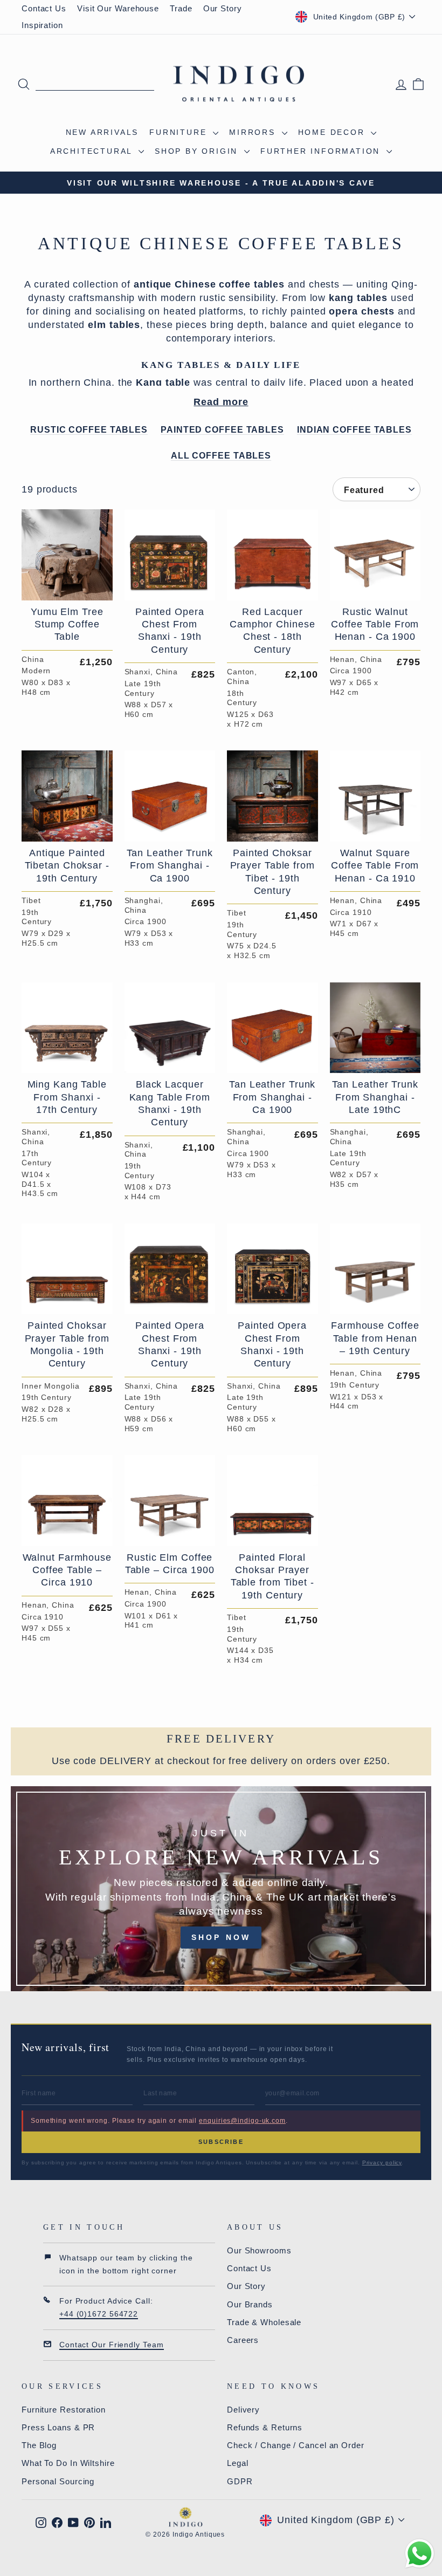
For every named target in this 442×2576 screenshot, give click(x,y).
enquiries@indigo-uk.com (242, 2121)
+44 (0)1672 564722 (99, 2314)
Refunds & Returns (265, 2427)
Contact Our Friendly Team (112, 2345)
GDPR (240, 2481)
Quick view (67, 587)
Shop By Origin (198, 151)
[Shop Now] (221, 1889)
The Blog (39, 2445)
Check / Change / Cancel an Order (296, 2445)
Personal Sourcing (58, 2481)
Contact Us (44, 8)
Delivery (243, 2410)
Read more (221, 402)
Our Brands (250, 2304)
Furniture (180, 132)
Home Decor (333, 132)
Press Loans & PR (58, 2427)
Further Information (322, 151)
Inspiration (42, 25)
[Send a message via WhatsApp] (420, 2554)
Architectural (93, 151)
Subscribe (221, 2142)
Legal (238, 2463)
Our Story (223, 8)
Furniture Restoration (64, 2410)
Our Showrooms (259, 2250)
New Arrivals (102, 132)
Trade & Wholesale (264, 2322)
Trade (181, 8)
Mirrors (254, 132)
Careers (243, 2340)
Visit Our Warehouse (118, 8)
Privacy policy (382, 2162)
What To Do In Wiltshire (68, 2463)
